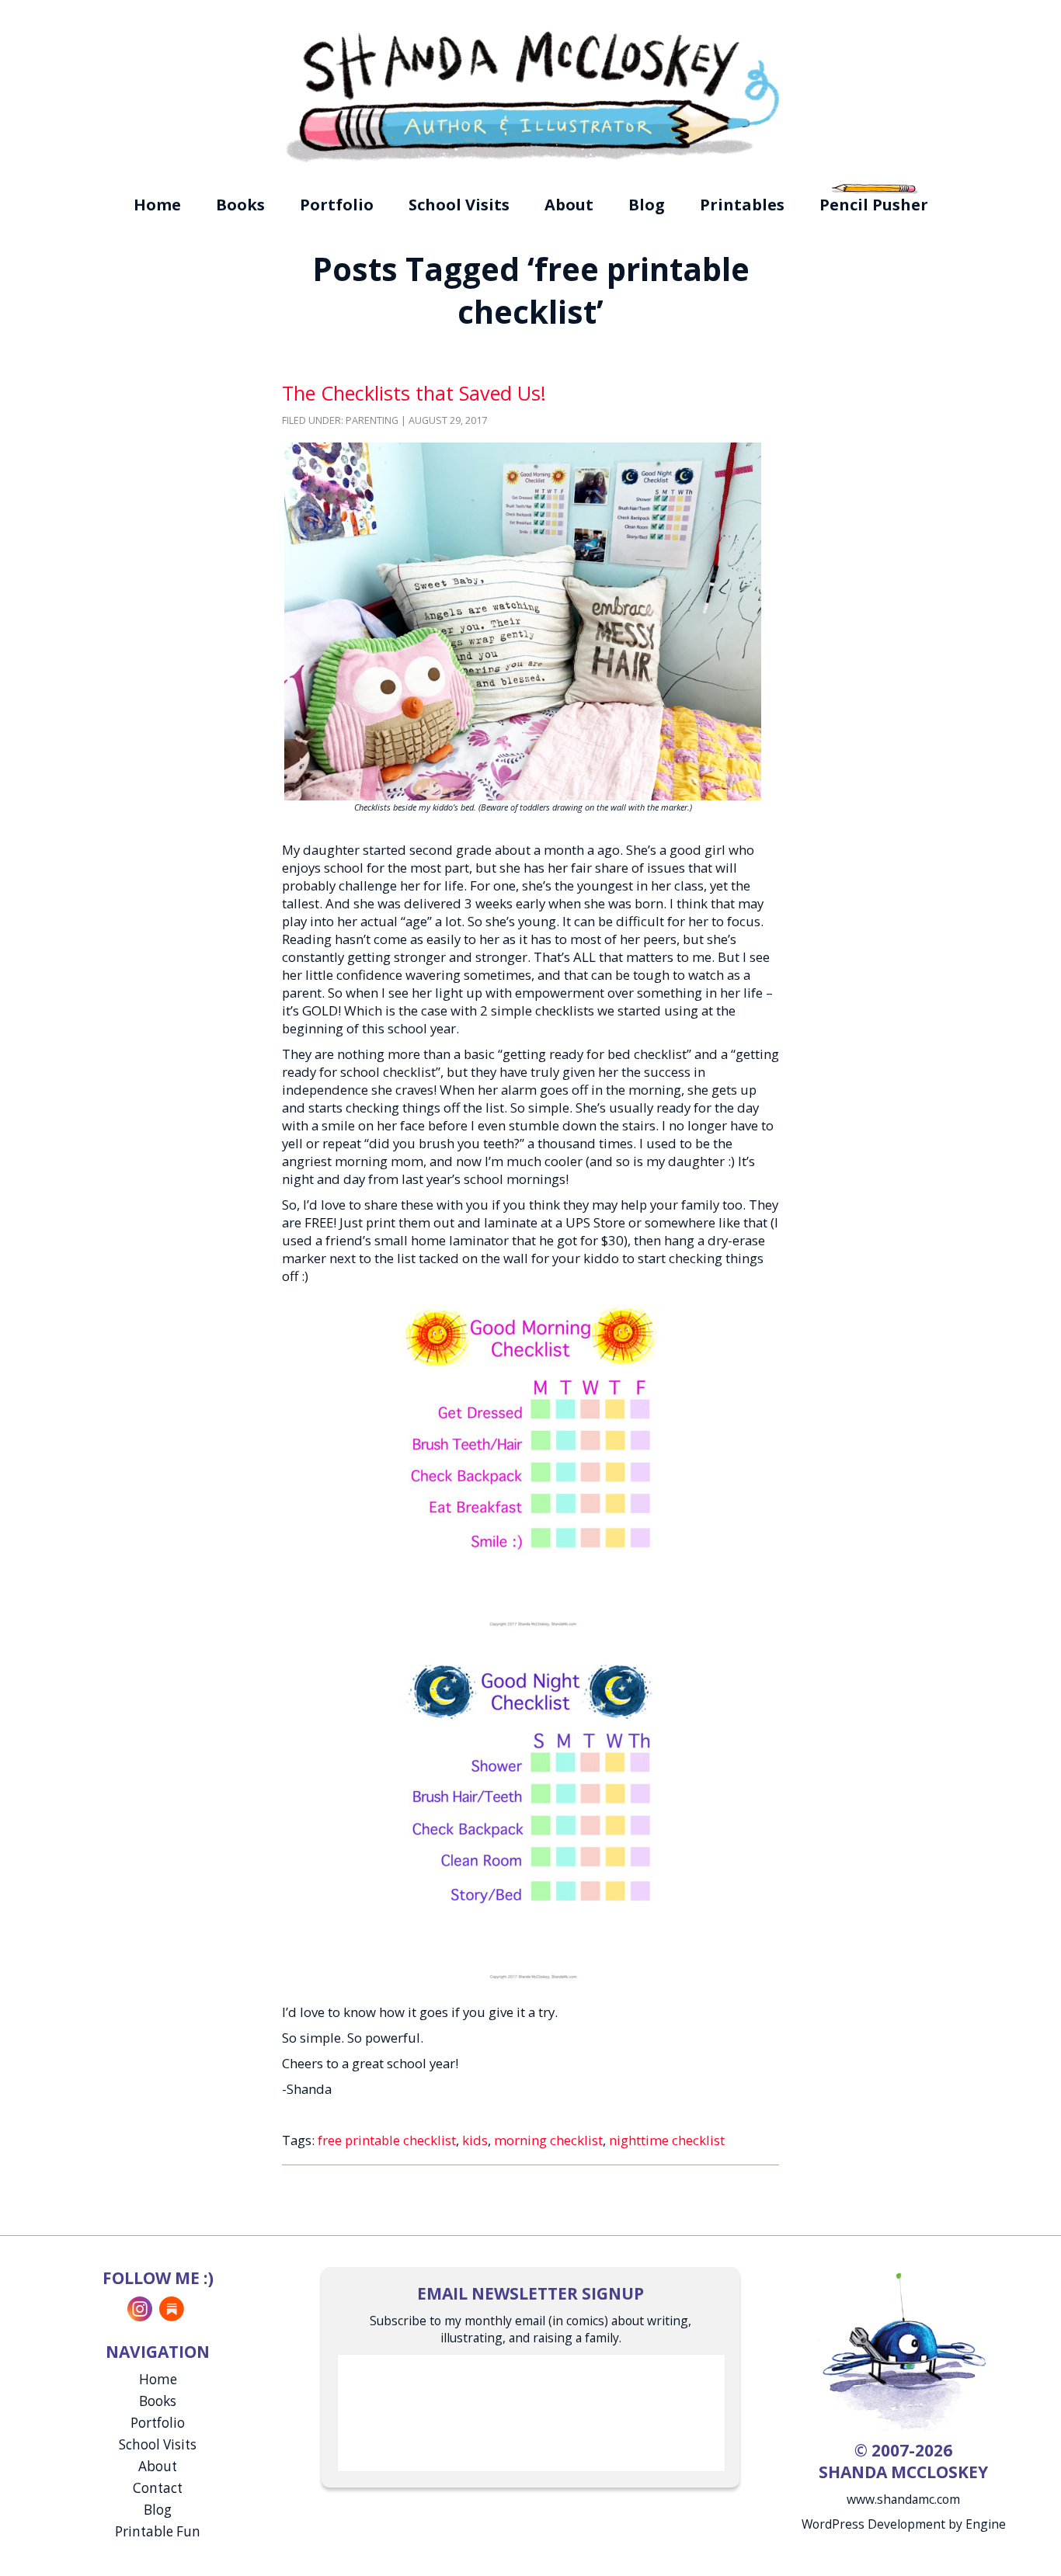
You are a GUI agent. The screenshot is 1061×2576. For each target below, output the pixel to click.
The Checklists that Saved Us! (414, 393)
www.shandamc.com (903, 2499)
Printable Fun (158, 2531)
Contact (158, 2488)
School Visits (459, 205)
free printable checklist (387, 2140)
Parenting (372, 420)
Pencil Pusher (874, 205)
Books (240, 205)
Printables (742, 205)
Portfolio (337, 205)
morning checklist (548, 2140)
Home (157, 205)
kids (475, 2140)
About (569, 205)
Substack (172, 2309)
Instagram (140, 2309)
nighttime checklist (667, 2140)
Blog (647, 205)
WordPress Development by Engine (904, 2524)
